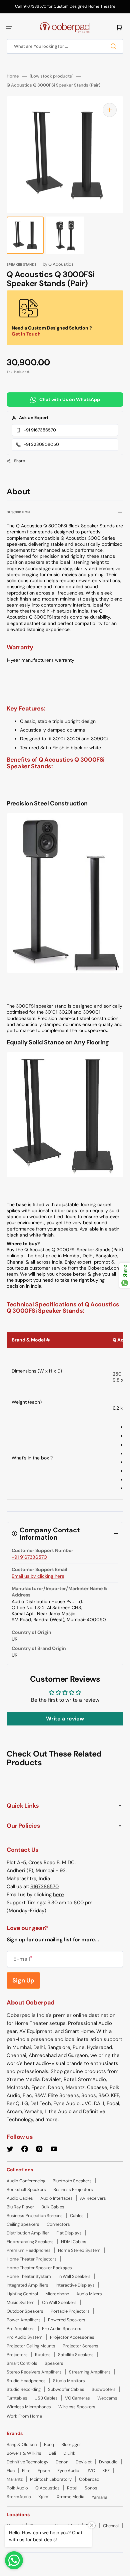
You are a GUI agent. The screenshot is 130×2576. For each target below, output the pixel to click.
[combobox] (65, 46)
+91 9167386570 (40, 430)
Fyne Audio (68, 2471)
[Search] (115, 46)
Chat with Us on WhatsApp (70, 399)
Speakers (54, 2363)
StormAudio (19, 2497)
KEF (106, 2471)
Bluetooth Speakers (72, 2181)
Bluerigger (71, 2444)
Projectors (17, 2355)
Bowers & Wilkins (24, 2453)
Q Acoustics (47, 2488)
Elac (11, 2471)
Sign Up (23, 1980)
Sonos (91, 2488)
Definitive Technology (27, 2462)
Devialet (84, 2462)
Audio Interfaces (56, 2198)
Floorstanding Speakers (30, 2242)
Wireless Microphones (29, 2407)
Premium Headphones (29, 2250)
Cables (77, 2216)
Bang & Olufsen (22, 2444)
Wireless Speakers (77, 2407)
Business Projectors (73, 2189)
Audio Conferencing (26, 2181)
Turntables (17, 2398)
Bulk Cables (53, 2207)
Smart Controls (22, 2363)
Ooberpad (89, 2479)
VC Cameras (77, 2398)
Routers (43, 2355)
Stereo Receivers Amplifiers (34, 2372)
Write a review (65, 1719)
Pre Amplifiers (21, 2329)
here (58, 1895)
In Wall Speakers (74, 2276)
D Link (69, 2453)
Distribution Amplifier (28, 2233)
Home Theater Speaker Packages (39, 2268)
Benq (49, 2444)
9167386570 (44, 1887)
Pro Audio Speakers (62, 2329)
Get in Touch (26, 334)
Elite (26, 2471)
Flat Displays (69, 2233)
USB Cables (46, 2398)
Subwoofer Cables (66, 2389)
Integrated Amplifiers (27, 2285)
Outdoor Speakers (25, 2311)
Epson (44, 2471)
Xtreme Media (70, 2497)
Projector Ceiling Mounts (31, 2346)
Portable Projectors (70, 2311)
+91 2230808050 (41, 444)
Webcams (107, 2398)
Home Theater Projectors (32, 2259)
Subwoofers (104, 2389)
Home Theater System (29, 2276)
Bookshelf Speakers (26, 2189)
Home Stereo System (79, 2250)
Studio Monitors (69, 2381)
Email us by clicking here (38, 1576)
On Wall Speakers (59, 2302)
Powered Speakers (67, 2320)
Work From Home (24, 2416)
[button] (9, 27)
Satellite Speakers (76, 2355)
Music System (21, 2302)
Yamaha (99, 2497)
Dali (52, 2453)
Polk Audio (17, 2488)
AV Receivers (93, 2198)
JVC (91, 2471)
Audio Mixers (89, 2294)
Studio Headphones (26, 2381)
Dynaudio (108, 2462)
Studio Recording (24, 2389)
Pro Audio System (25, 2337)
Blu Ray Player (20, 2207)
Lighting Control (22, 2294)
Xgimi (44, 2497)
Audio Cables (20, 2198)
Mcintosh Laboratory (51, 2479)
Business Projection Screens (35, 2216)
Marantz (15, 2479)
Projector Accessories (72, 2337)
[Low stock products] (51, 76)
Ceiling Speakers (23, 2224)
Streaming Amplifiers (90, 2372)
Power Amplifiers (24, 2320)
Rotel (72, 2488)
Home (13, 76)
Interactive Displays (75, 2285)
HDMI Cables (74, 2242)
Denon (62, 2462)
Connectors (58, 2224)
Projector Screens (80, 2346)
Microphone (57, 2294)
